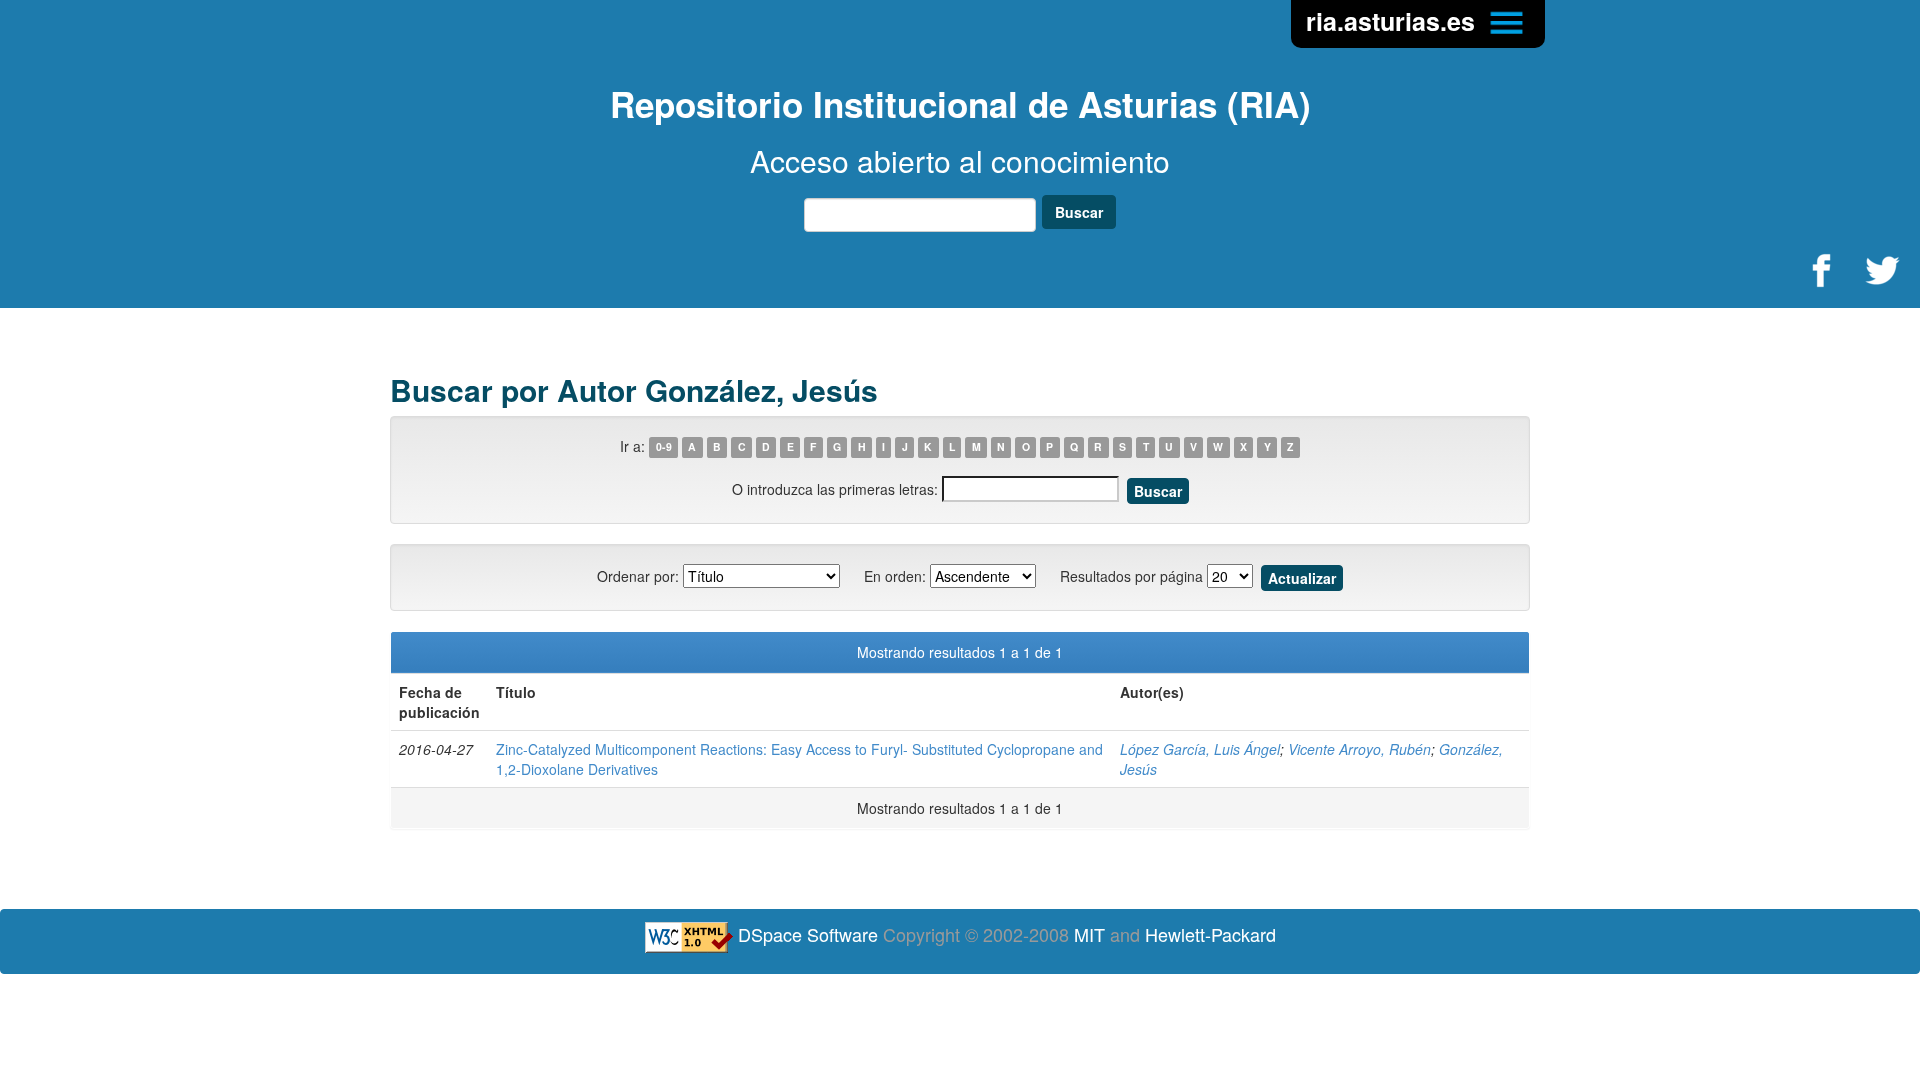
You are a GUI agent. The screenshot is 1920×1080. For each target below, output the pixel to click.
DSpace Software (808, 934)
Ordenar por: (638, 576)
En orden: (895, 576)
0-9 (664, 447)
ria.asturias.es (1394, 21)
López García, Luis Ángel (1200, 749)
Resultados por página (1131, 576)
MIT (1089, 934)
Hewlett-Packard (1210, 934)
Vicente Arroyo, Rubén (1359, 749)
